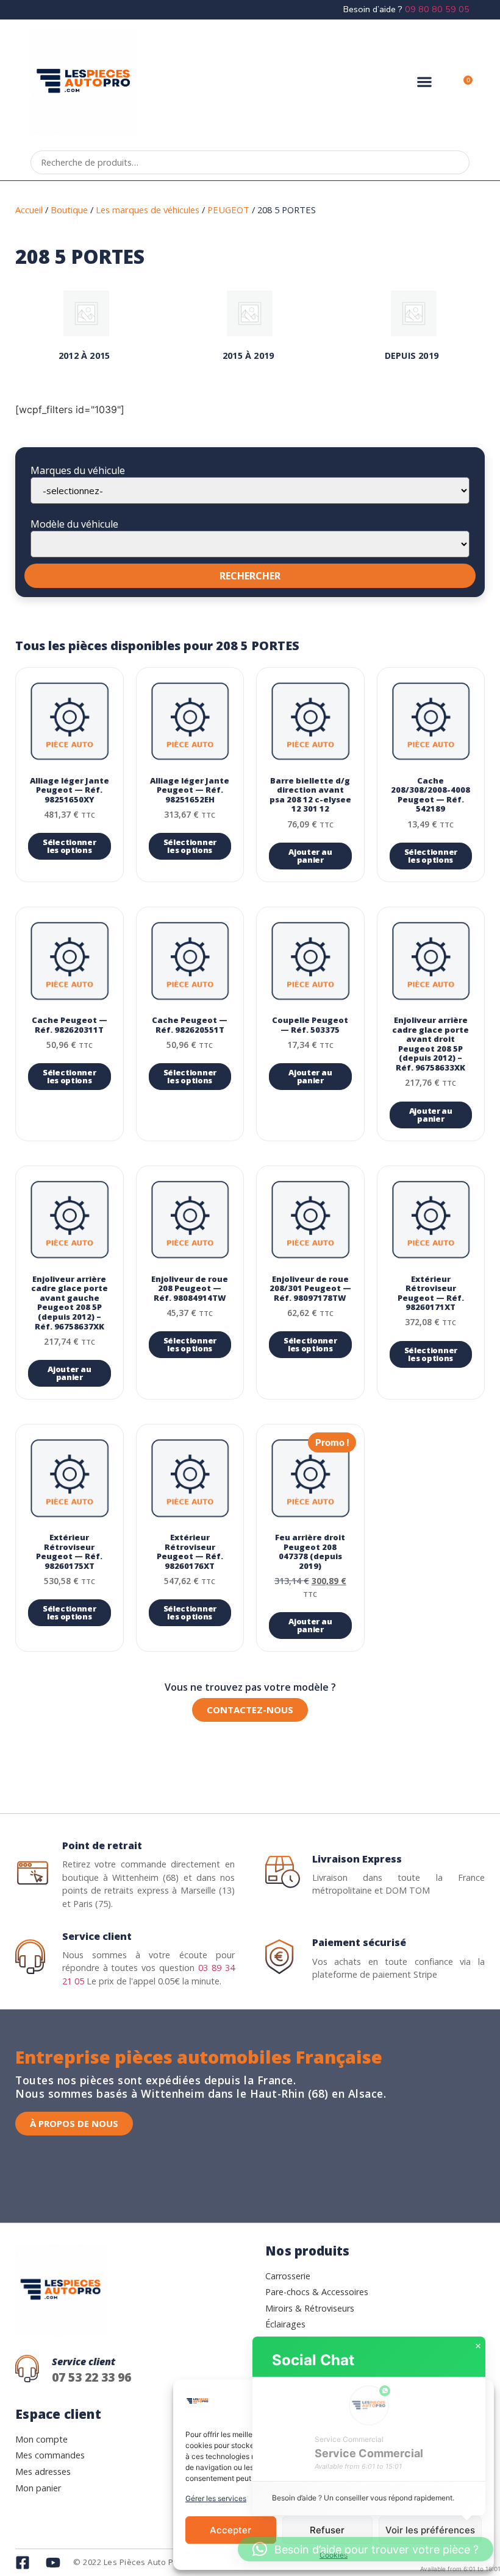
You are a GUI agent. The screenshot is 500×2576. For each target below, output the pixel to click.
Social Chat (313, 2360)
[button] (424, 82)
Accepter (230, 2530)
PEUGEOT (228, 210)
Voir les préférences (430, 2530)
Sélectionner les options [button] (69, 846)
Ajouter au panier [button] (310, 856)
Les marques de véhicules (148, 210)
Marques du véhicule (78, 470)
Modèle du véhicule (74, 524)
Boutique (69, 210)
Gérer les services (216, 2498)
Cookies (334, 2555)
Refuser (327, 2530)
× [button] (478, 2346)
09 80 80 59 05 (437, 9)
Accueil (29, 210)
